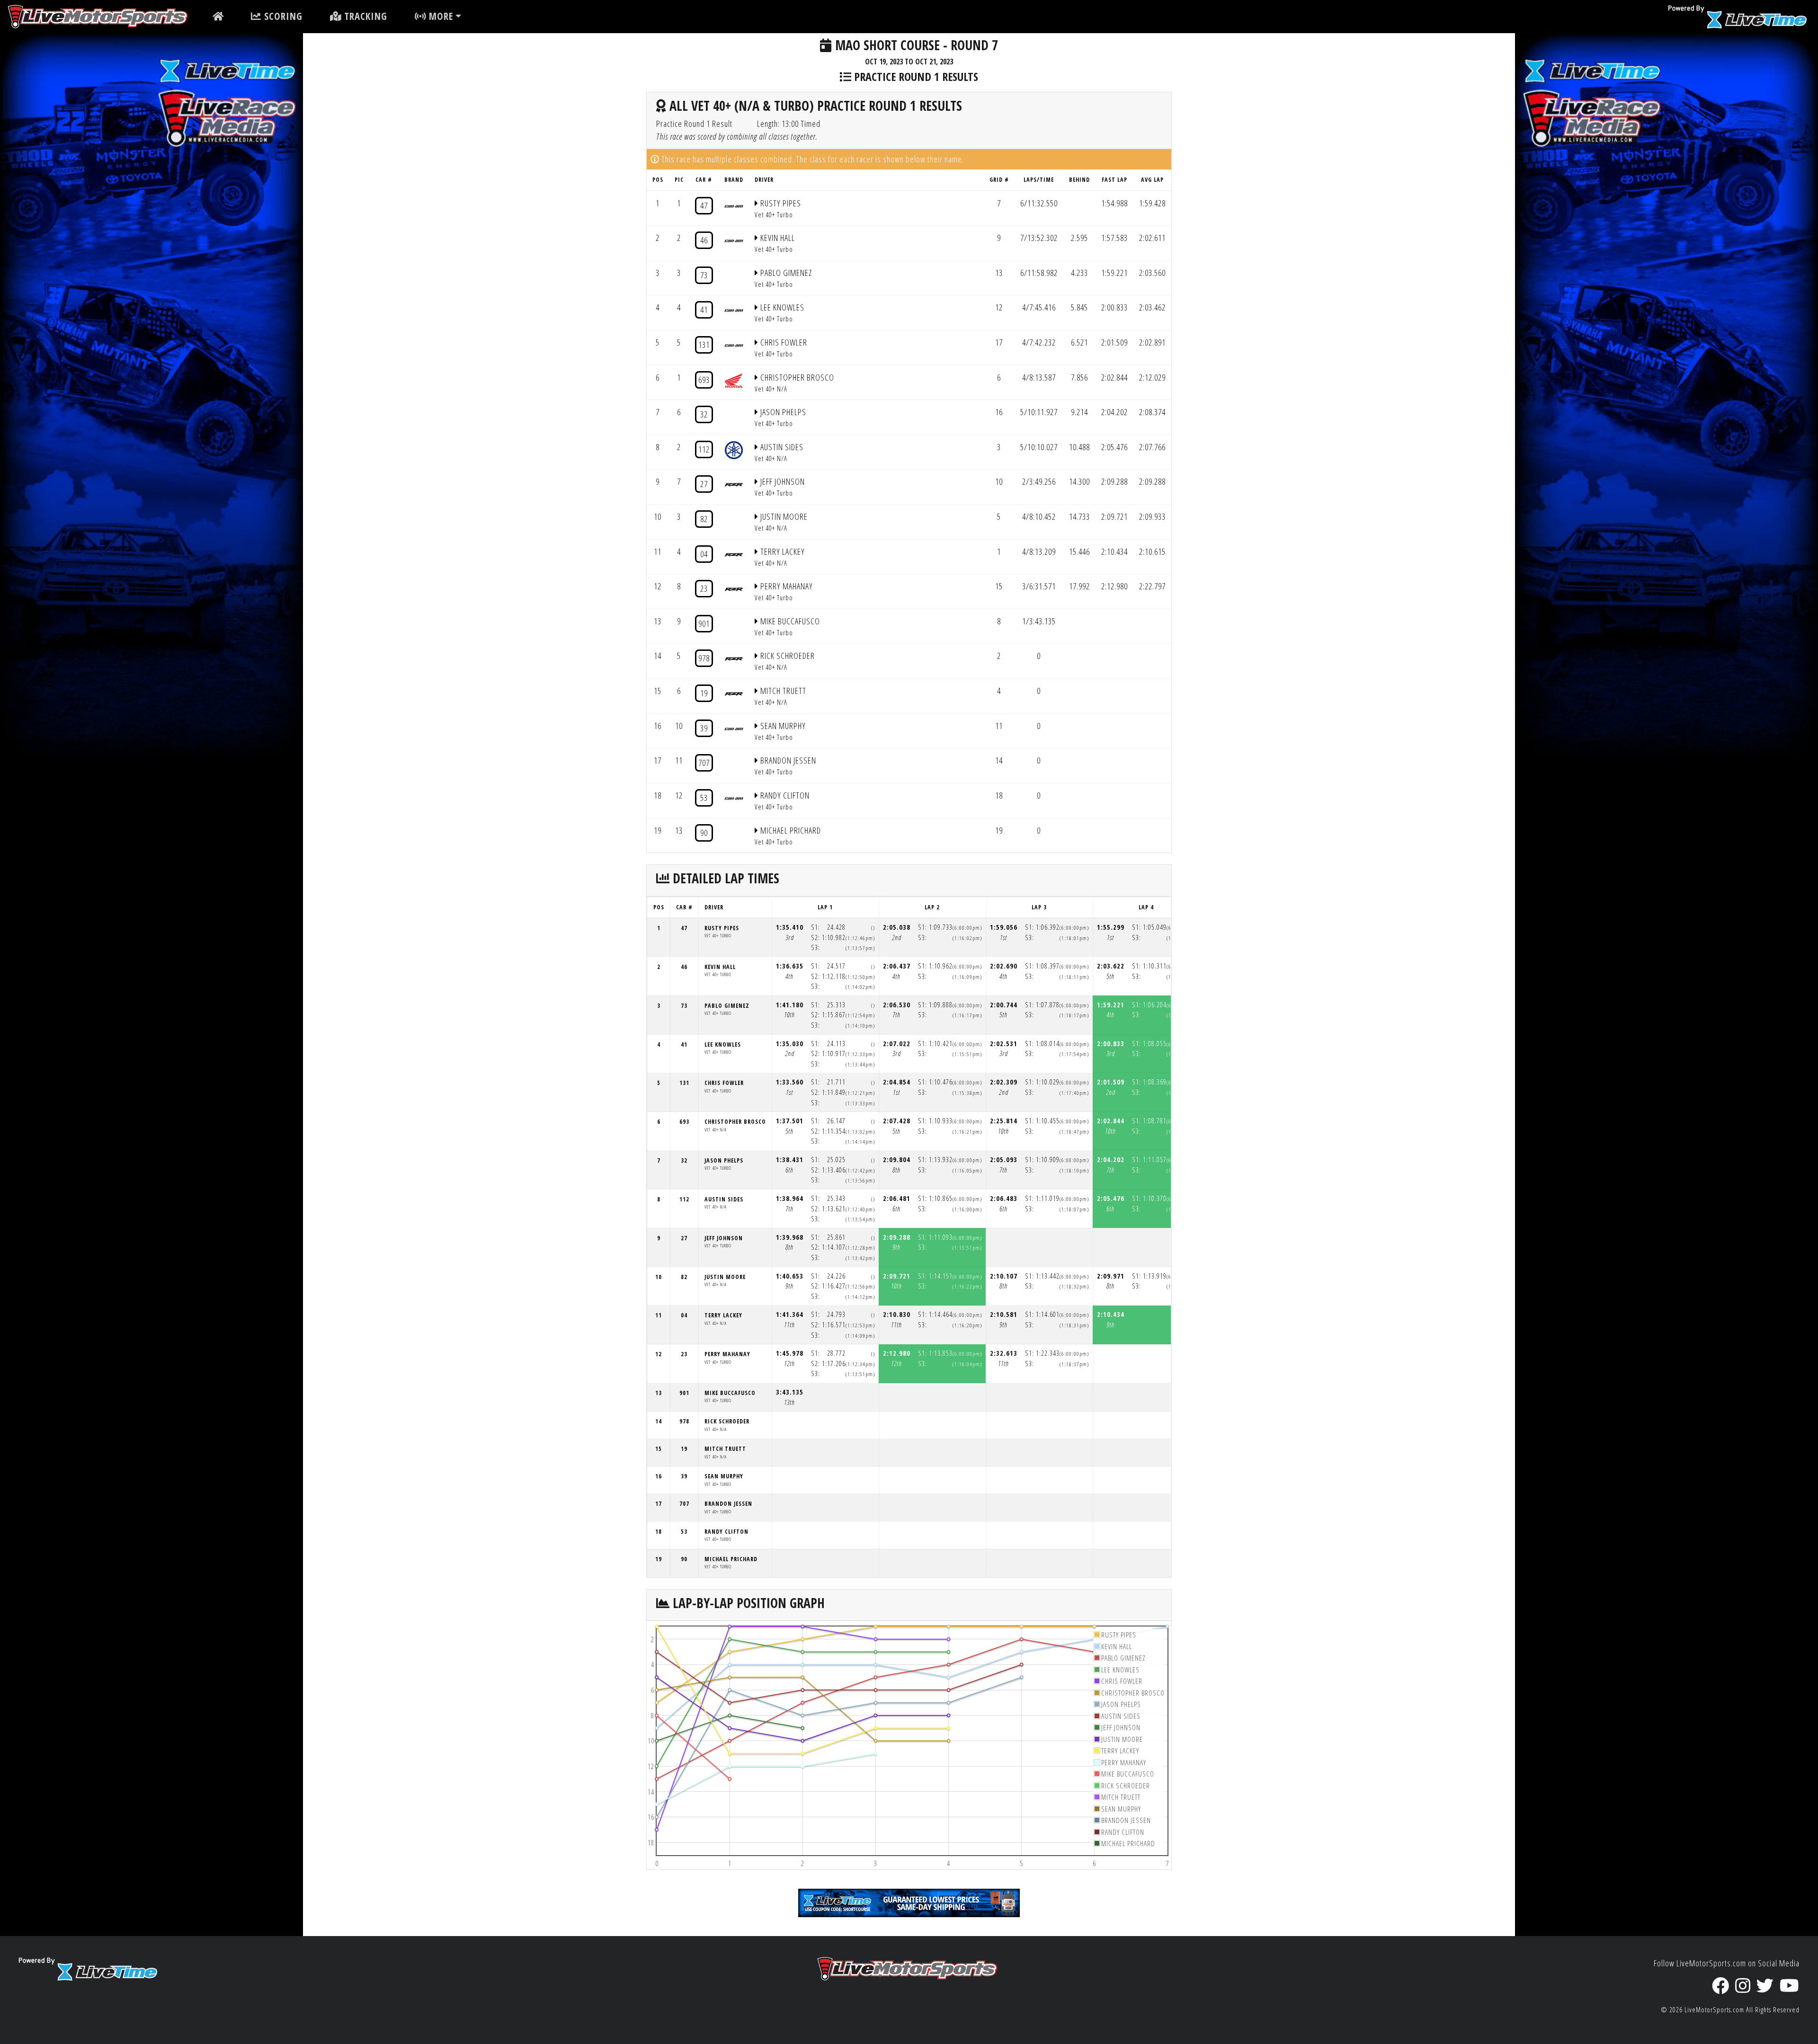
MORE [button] (440, 16)
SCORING (282, 16)
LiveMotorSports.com (1714, 2010)
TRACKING (364, 16)
